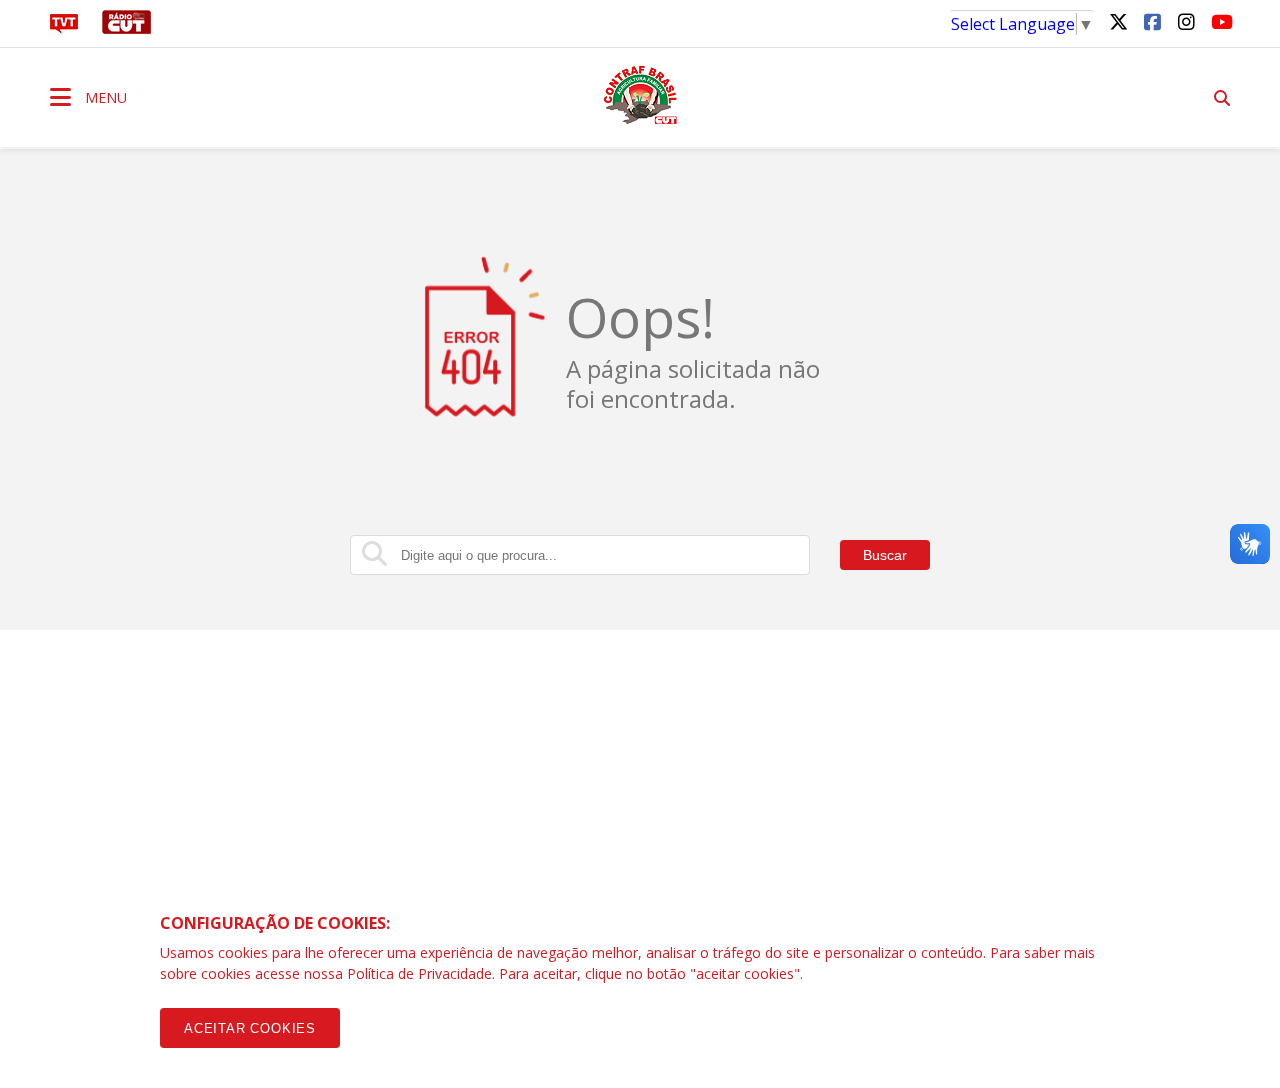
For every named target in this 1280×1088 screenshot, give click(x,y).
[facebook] (1152, 21)
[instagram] (1186, 21)
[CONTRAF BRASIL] (640, 95)
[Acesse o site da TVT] (64, 28)
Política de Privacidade (419, 973)
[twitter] (1118, 21)
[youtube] (1220, 21)
